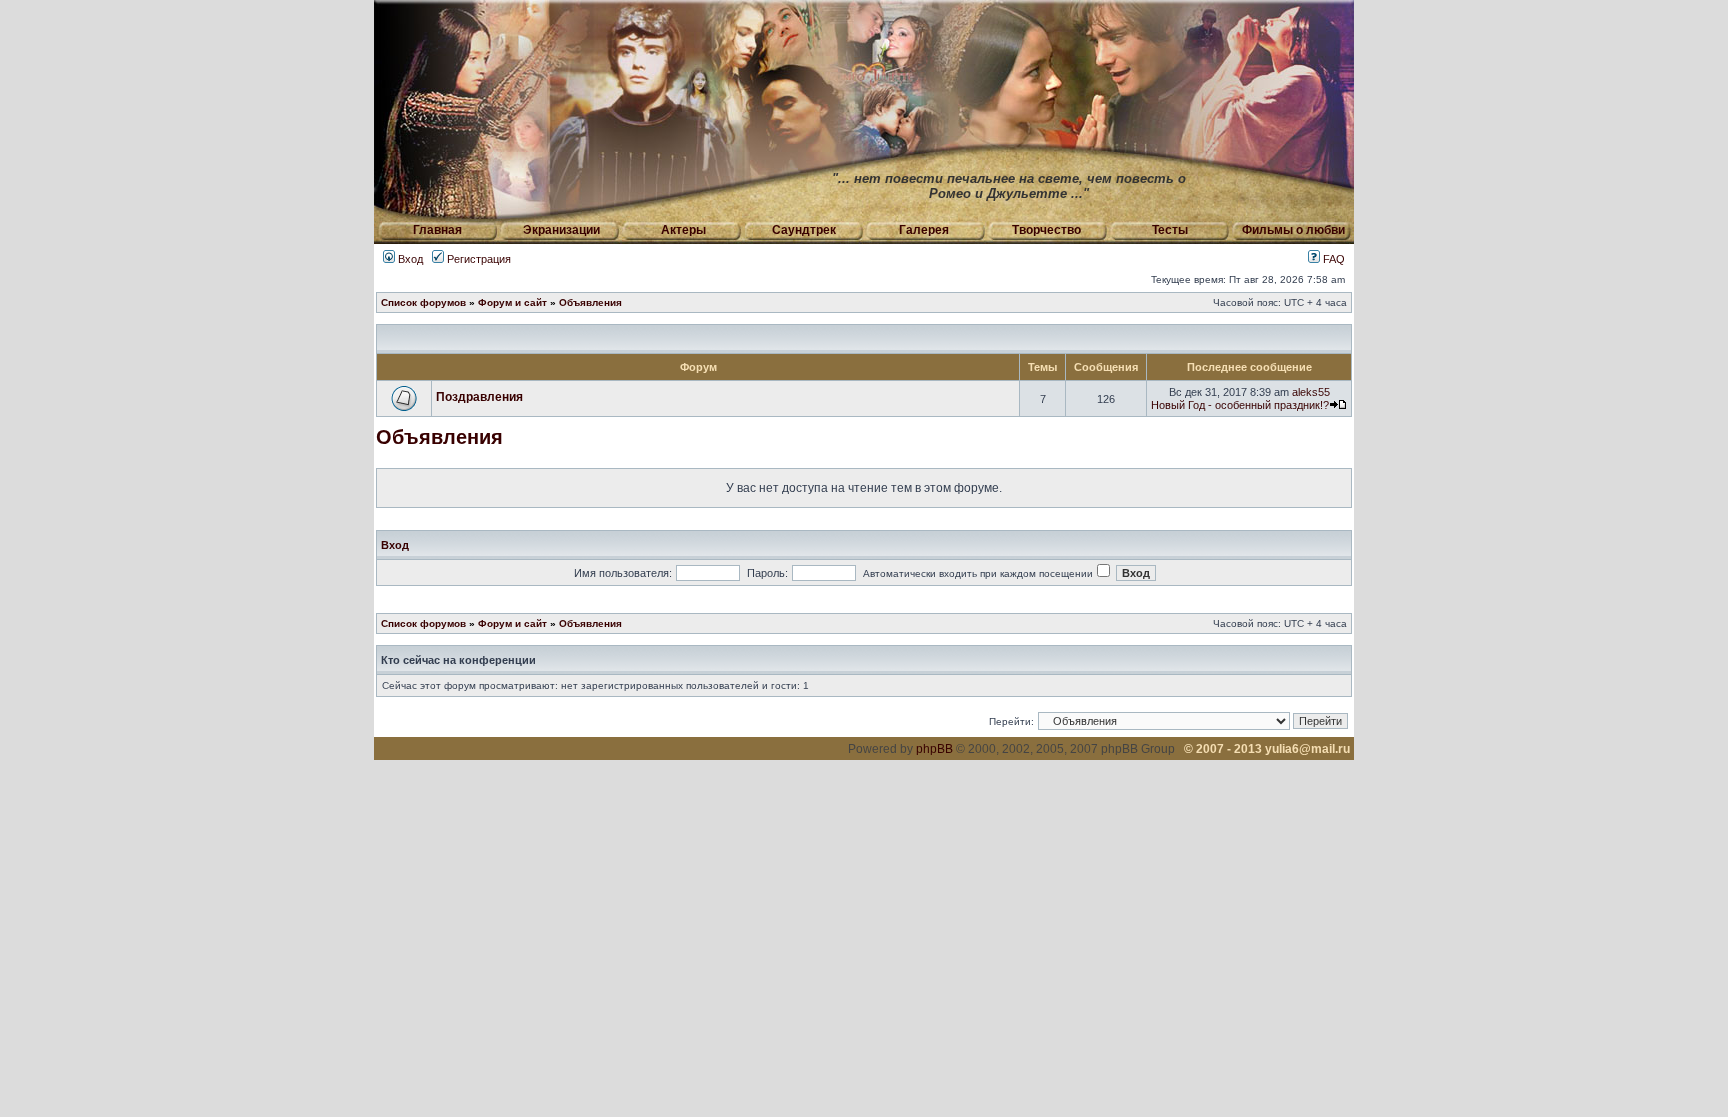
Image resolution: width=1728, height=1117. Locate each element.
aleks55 (1311, 392)
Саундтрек (804, 230)
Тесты (1170, 230)
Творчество (1046, 230)
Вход (409, 259)
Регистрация (477, 259)
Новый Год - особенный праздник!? (1240, 405)
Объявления (590, 302)
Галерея (924, 230)
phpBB (934, 749)
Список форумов (423, 302)
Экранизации (561, 230)
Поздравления (479, 397)
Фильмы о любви (1293, 230)
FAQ (1332, 259)
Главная (437, 230)
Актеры (683, 230)
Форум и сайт (512, 302)
